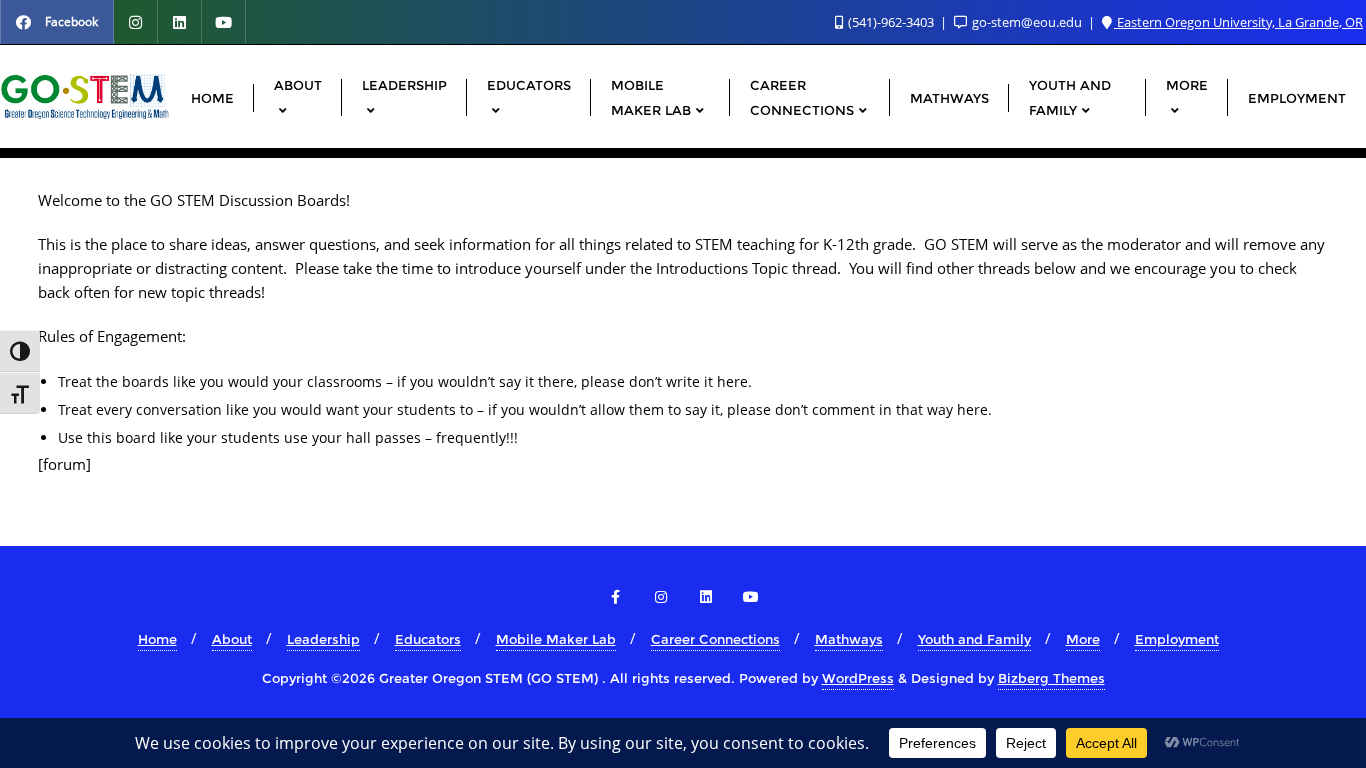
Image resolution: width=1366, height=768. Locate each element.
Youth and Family (974, 639)
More (1083, 639)
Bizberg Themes (1051, 678)
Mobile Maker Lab (556, 639)
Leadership (323, 639)
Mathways (849, 639)
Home (157, 639)
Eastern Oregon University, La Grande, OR (1238, 22)
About (232, 639)
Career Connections (715, 639)
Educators (428, 639)
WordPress (858, 678)
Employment (1177, 639)
